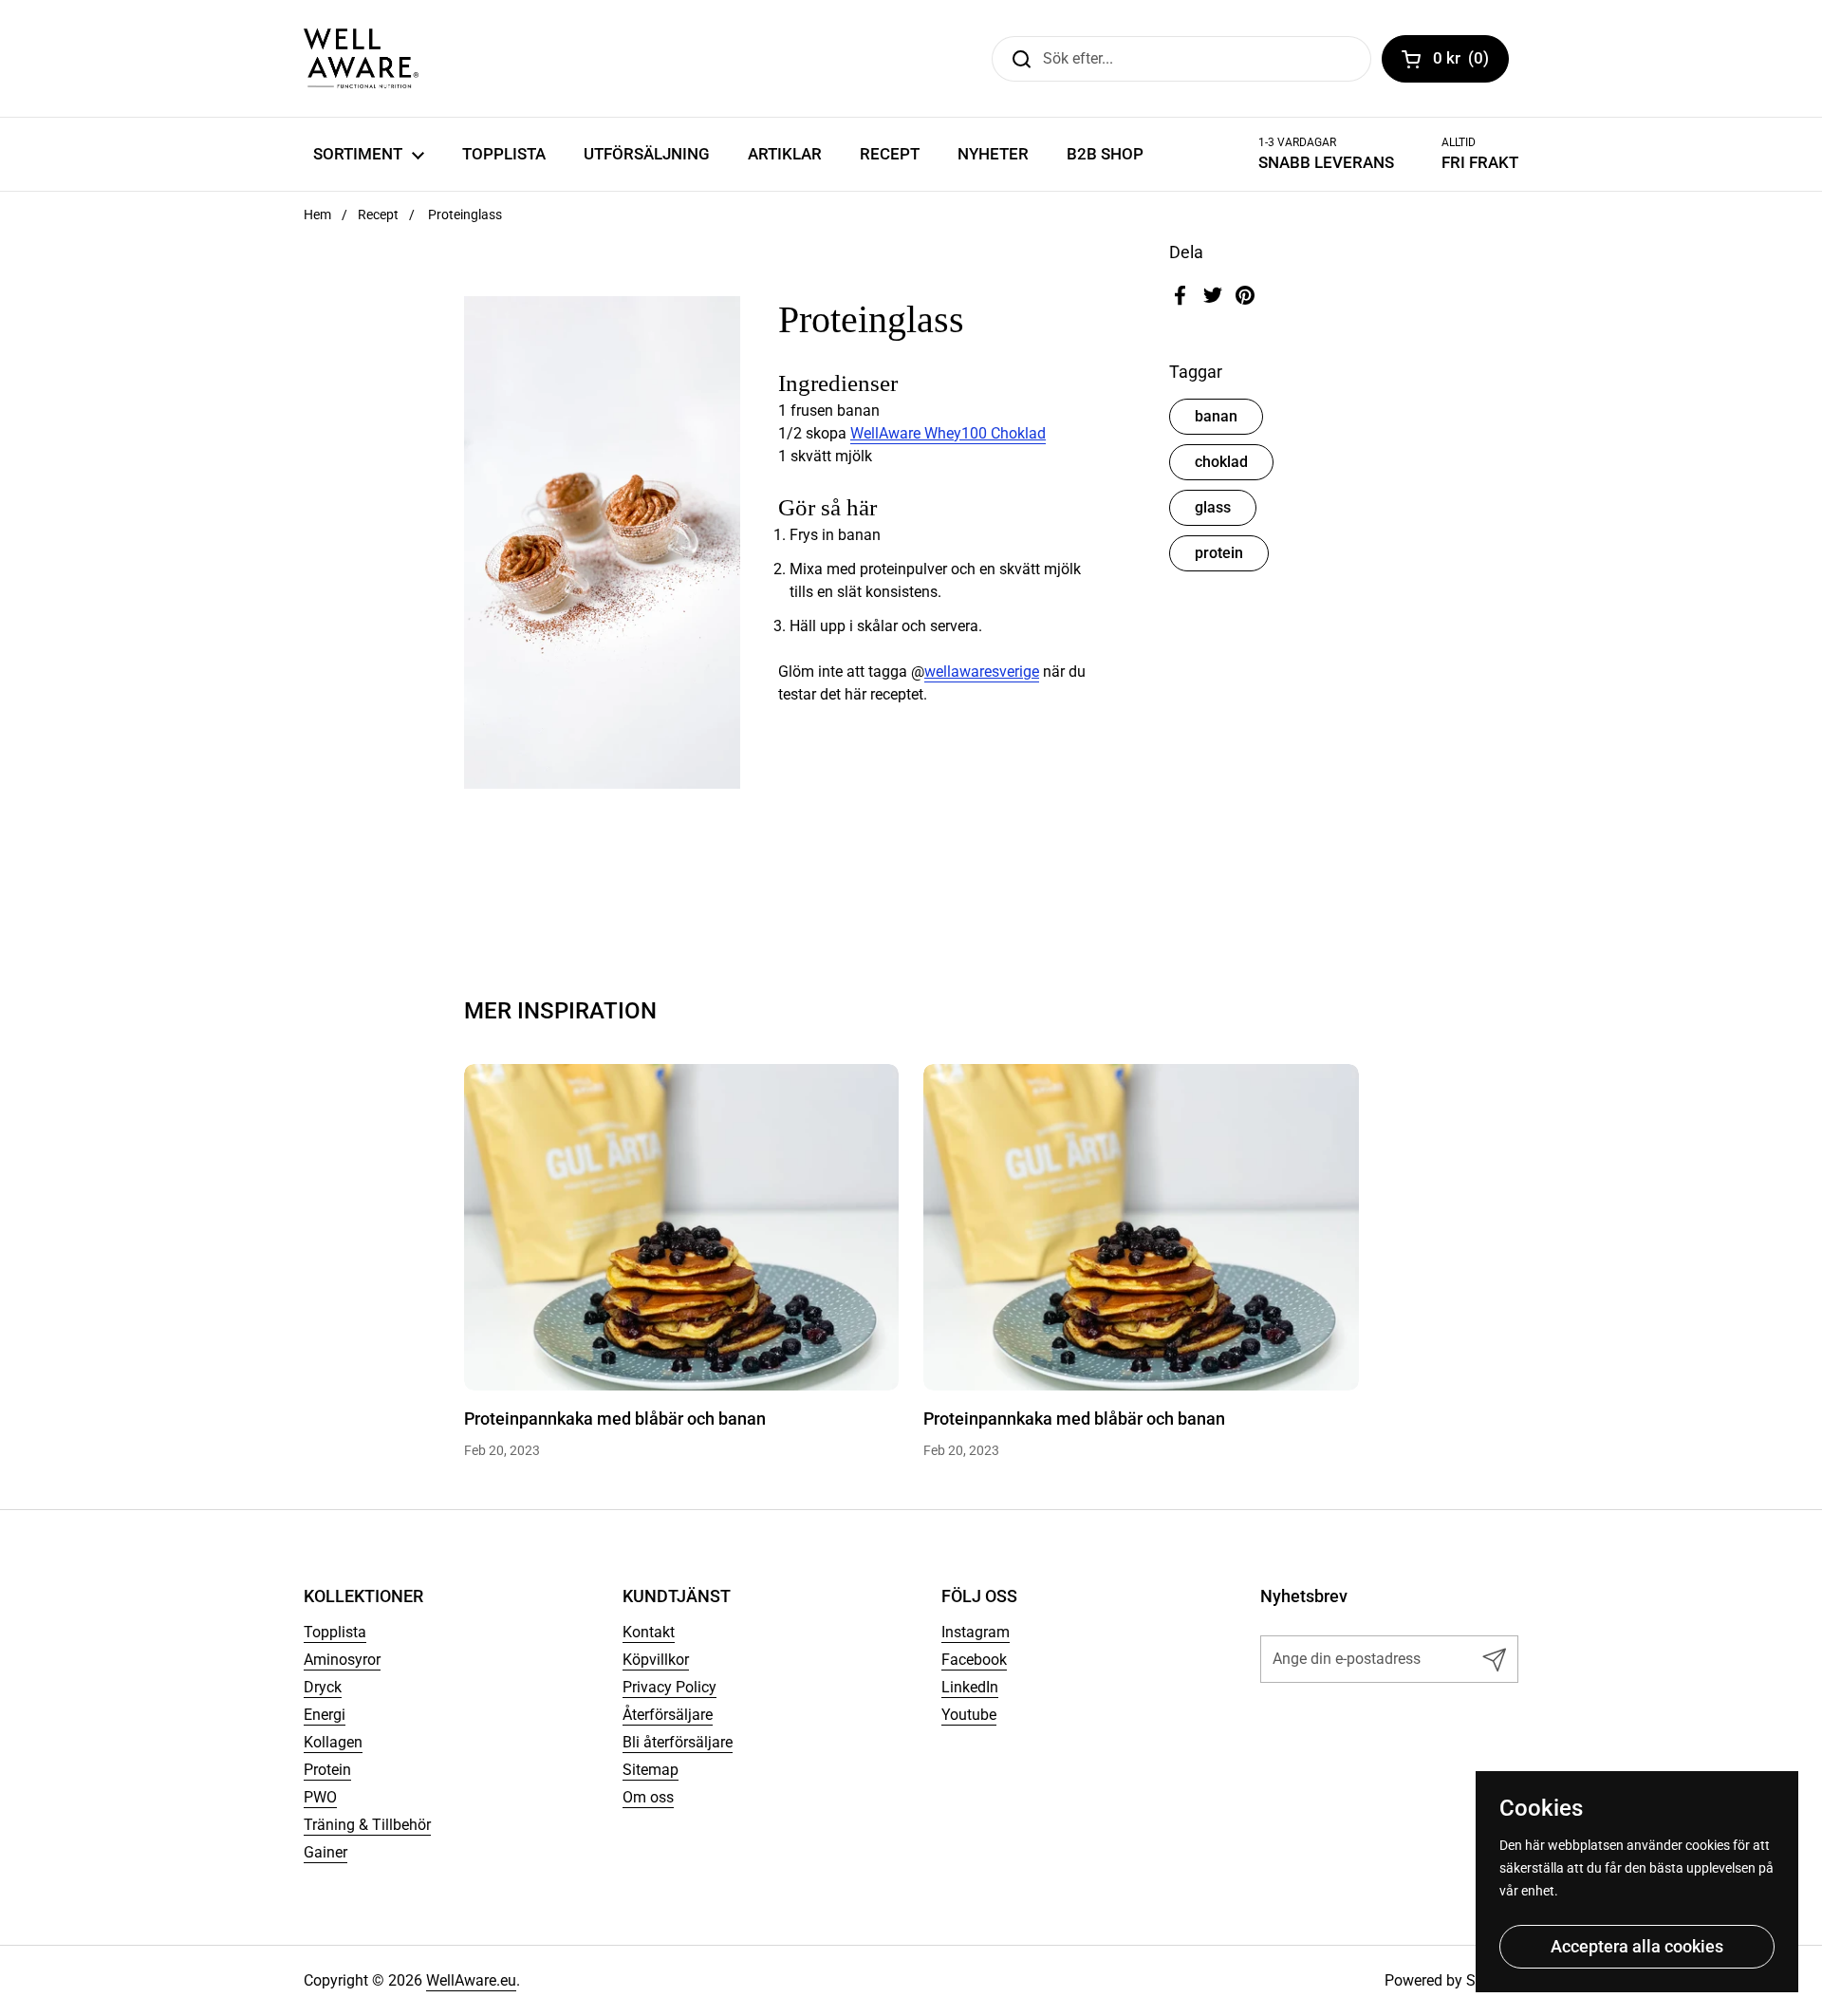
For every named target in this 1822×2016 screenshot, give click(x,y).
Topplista (335, 1632)
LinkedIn (970, 1687)
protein (1219, 553)
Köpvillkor (656, 1660)
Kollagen (333, 1742)
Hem (317, 215)
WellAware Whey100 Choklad (948, 433)
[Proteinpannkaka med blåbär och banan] (682, 1227)
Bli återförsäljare (678, 1742)
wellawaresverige (982, 672)
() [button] (1471, 62)
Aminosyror (342, 1660)
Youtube (969, 1715)
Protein (327, 1770)
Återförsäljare (668, 1715)
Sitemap (651, 1770)
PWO (320, 1797)
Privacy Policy (669, 1687)
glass (1213, 507)
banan (1216, 416)
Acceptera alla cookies (1637, 1946)
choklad (1221, 462)
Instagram (976, 1632)
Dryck (323, 1687)
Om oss (648, 1797)
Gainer (325, 1852)
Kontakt (649, 1632)
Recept (378, 215)
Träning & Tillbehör (367, 1825)
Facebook (974, 1660)
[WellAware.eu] (361, 58)
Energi (325, 1715)
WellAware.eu (471, 1980)
